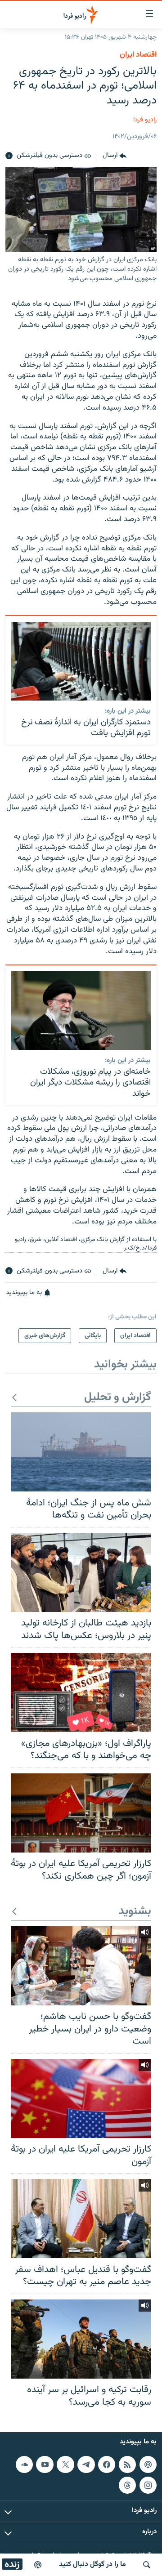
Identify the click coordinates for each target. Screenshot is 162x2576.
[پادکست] (38, 2565)
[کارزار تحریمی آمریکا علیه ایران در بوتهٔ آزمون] (81, 2098)
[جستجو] (147, 2565)
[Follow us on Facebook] (107, 2464)
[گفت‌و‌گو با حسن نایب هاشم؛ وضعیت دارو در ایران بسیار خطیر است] (81, 1966)
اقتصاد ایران (138, 55)
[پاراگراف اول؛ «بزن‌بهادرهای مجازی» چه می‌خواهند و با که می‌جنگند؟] (81, 1692)
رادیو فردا (145, 120)
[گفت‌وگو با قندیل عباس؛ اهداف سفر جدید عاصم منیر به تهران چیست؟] (81, 2219)
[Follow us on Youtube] (45, 2464)
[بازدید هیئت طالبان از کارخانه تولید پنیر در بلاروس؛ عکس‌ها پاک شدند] (81, 1572)
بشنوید (135, 1912)
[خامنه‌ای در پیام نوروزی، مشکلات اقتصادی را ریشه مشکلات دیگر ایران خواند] (81, 1011)
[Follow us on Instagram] (148, 2485)
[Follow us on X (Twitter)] (65, 2464)
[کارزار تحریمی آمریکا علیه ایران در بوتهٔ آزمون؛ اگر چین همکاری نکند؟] (81, 1813)
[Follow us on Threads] (127, 2485)
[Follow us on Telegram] (86, 2464)
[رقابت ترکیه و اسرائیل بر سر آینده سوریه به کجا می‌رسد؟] (81, 2339)
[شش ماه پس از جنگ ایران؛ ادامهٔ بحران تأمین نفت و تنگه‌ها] (81, 1452)
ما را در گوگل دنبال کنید (92, 2565)
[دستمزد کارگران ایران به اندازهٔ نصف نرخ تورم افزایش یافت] (81, 661)
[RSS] (127, 2464)
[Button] (115, 156)
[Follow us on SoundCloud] (24, 2464)
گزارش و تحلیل (118, 1398)
